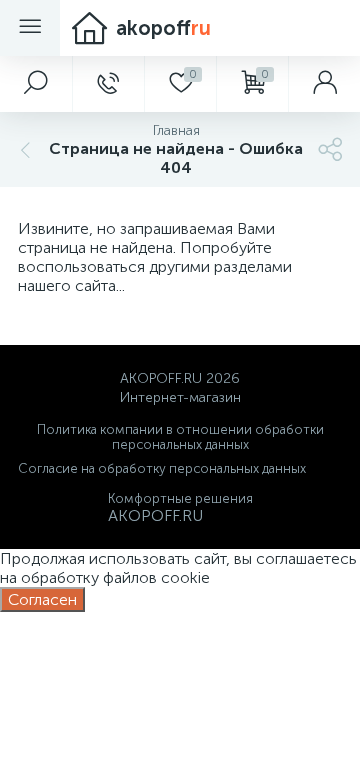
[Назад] (23, 149)
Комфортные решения (180, 498)
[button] (36, 84)
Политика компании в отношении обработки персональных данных (180, 437)
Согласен (42, 599)
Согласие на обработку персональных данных (162, 468)
